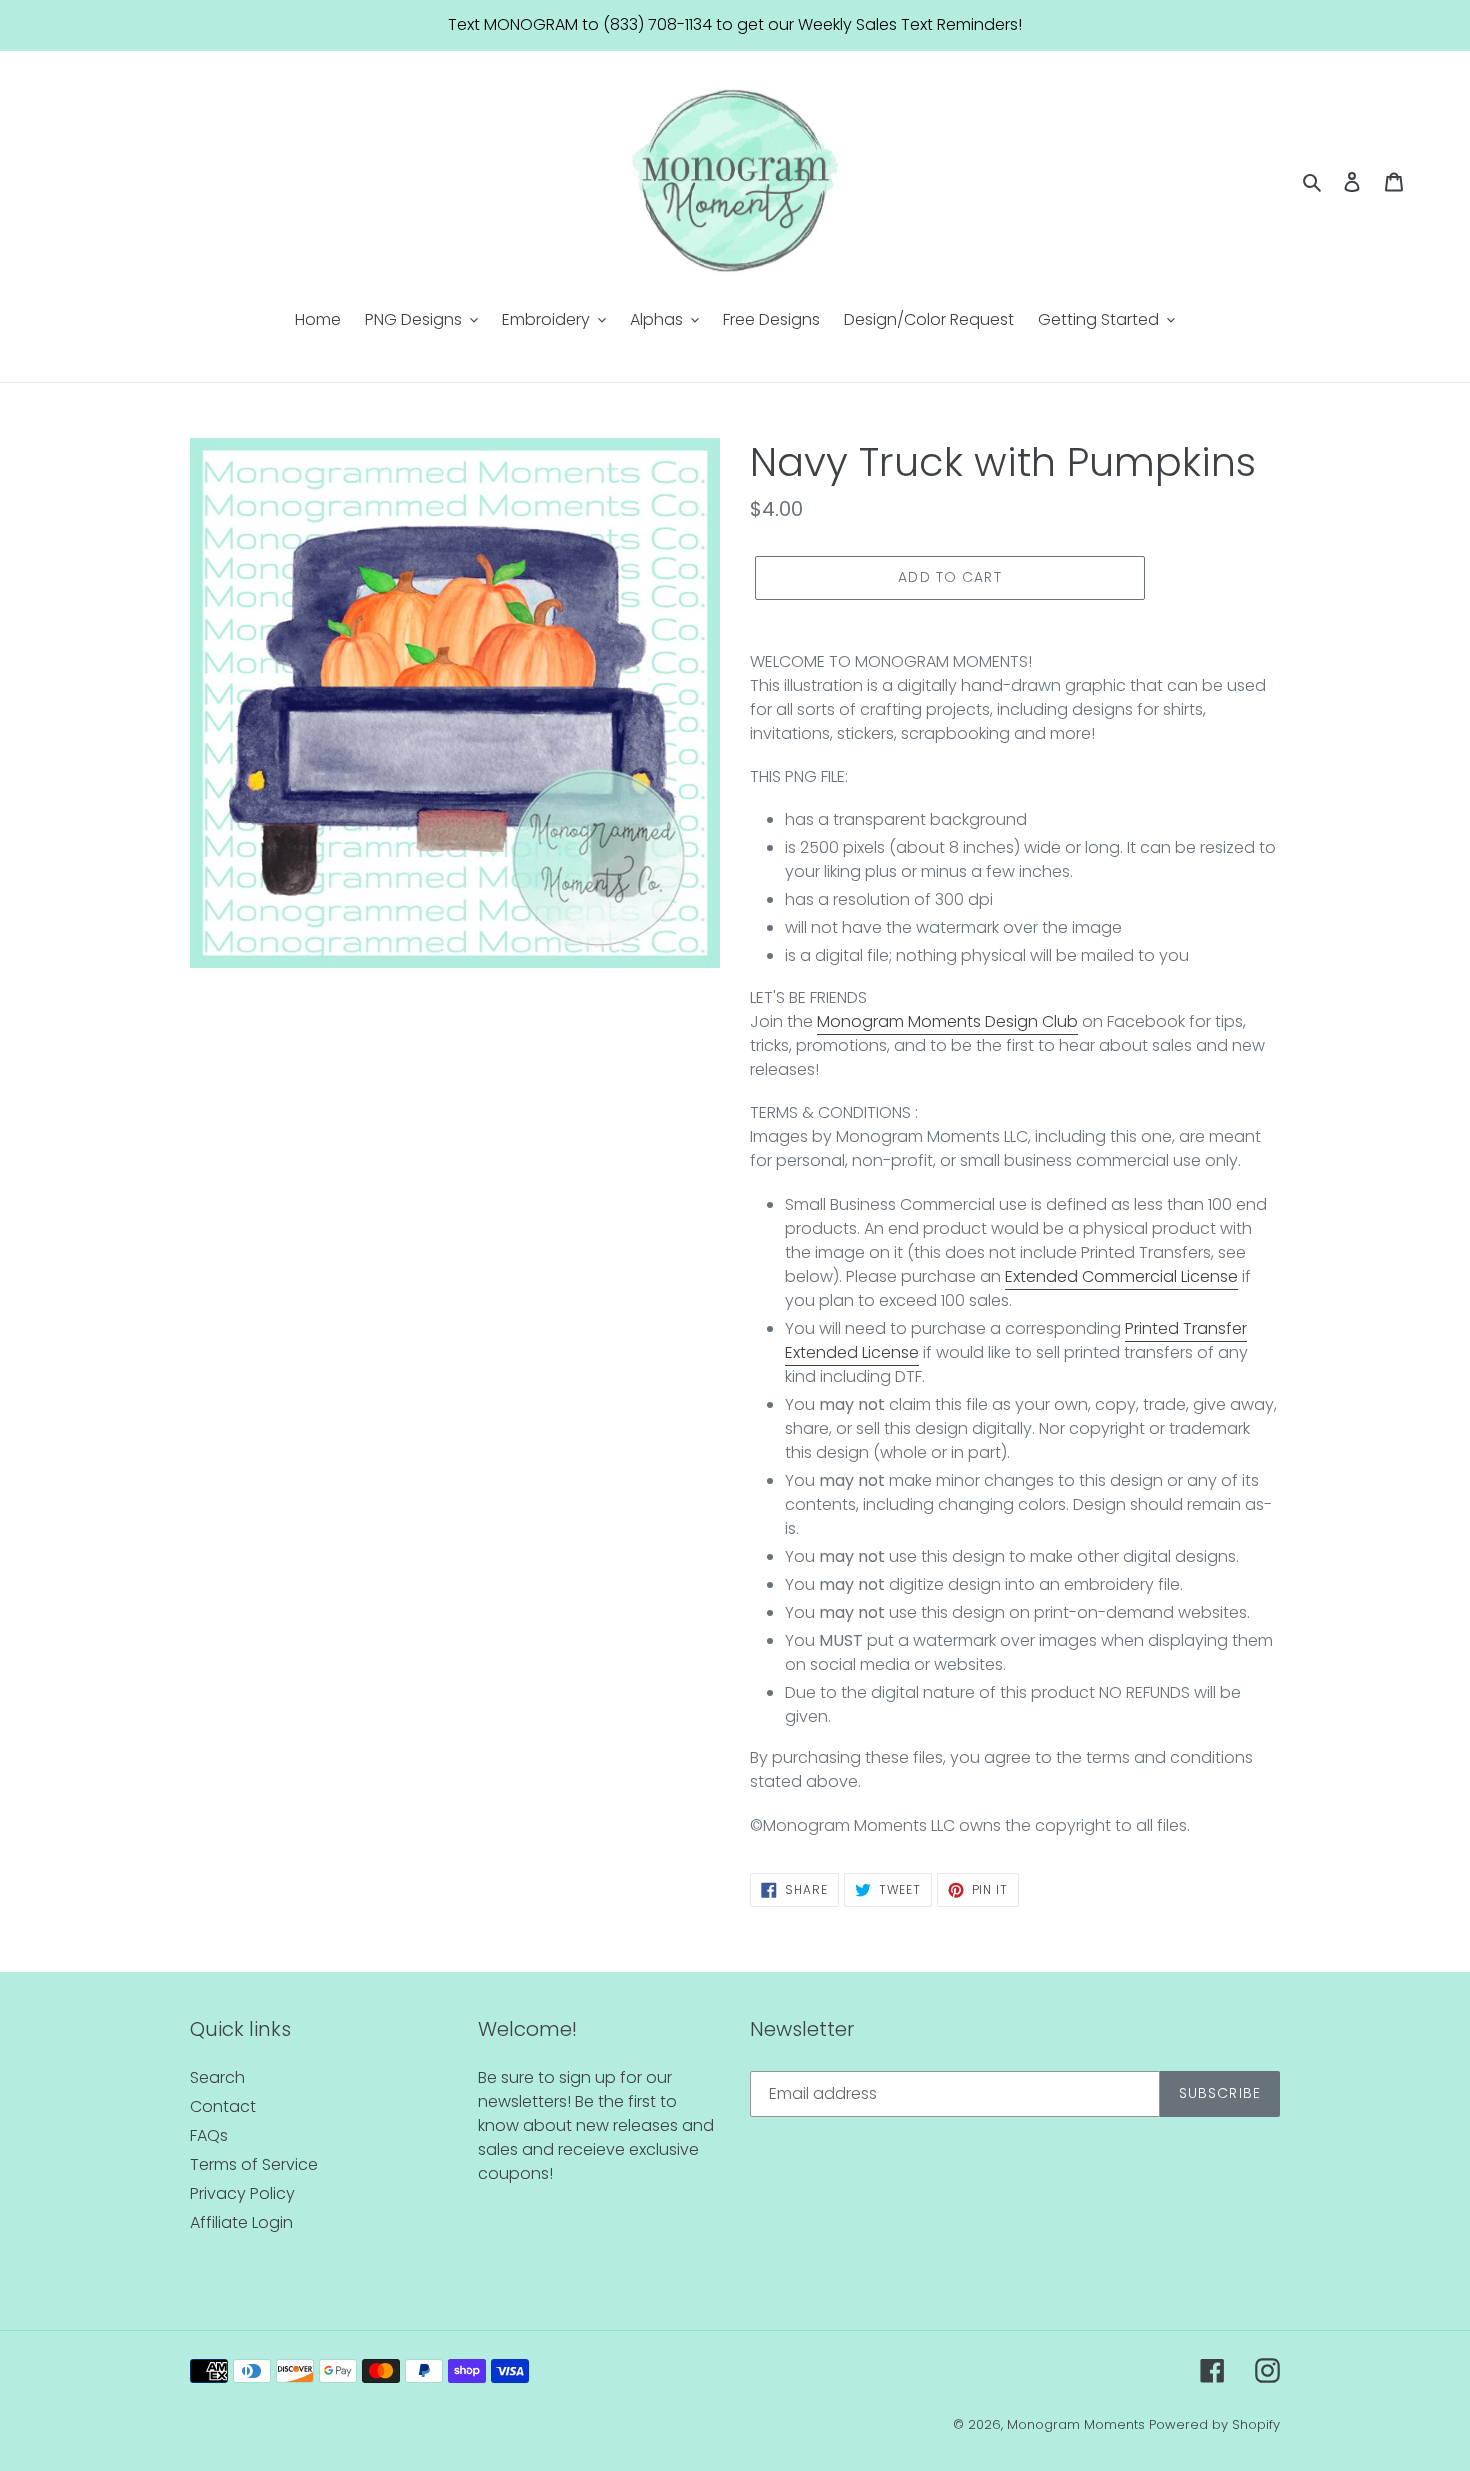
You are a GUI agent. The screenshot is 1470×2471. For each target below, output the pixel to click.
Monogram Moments (1076, 2424)
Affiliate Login (241, 2222)
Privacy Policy (242, 2193)
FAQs (209, 2135)
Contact (223, 2106)
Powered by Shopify (1214, 2424)
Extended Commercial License (1121, 1276)
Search (217, 2077)
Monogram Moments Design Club (947, 1021)
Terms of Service (254, 2164)
